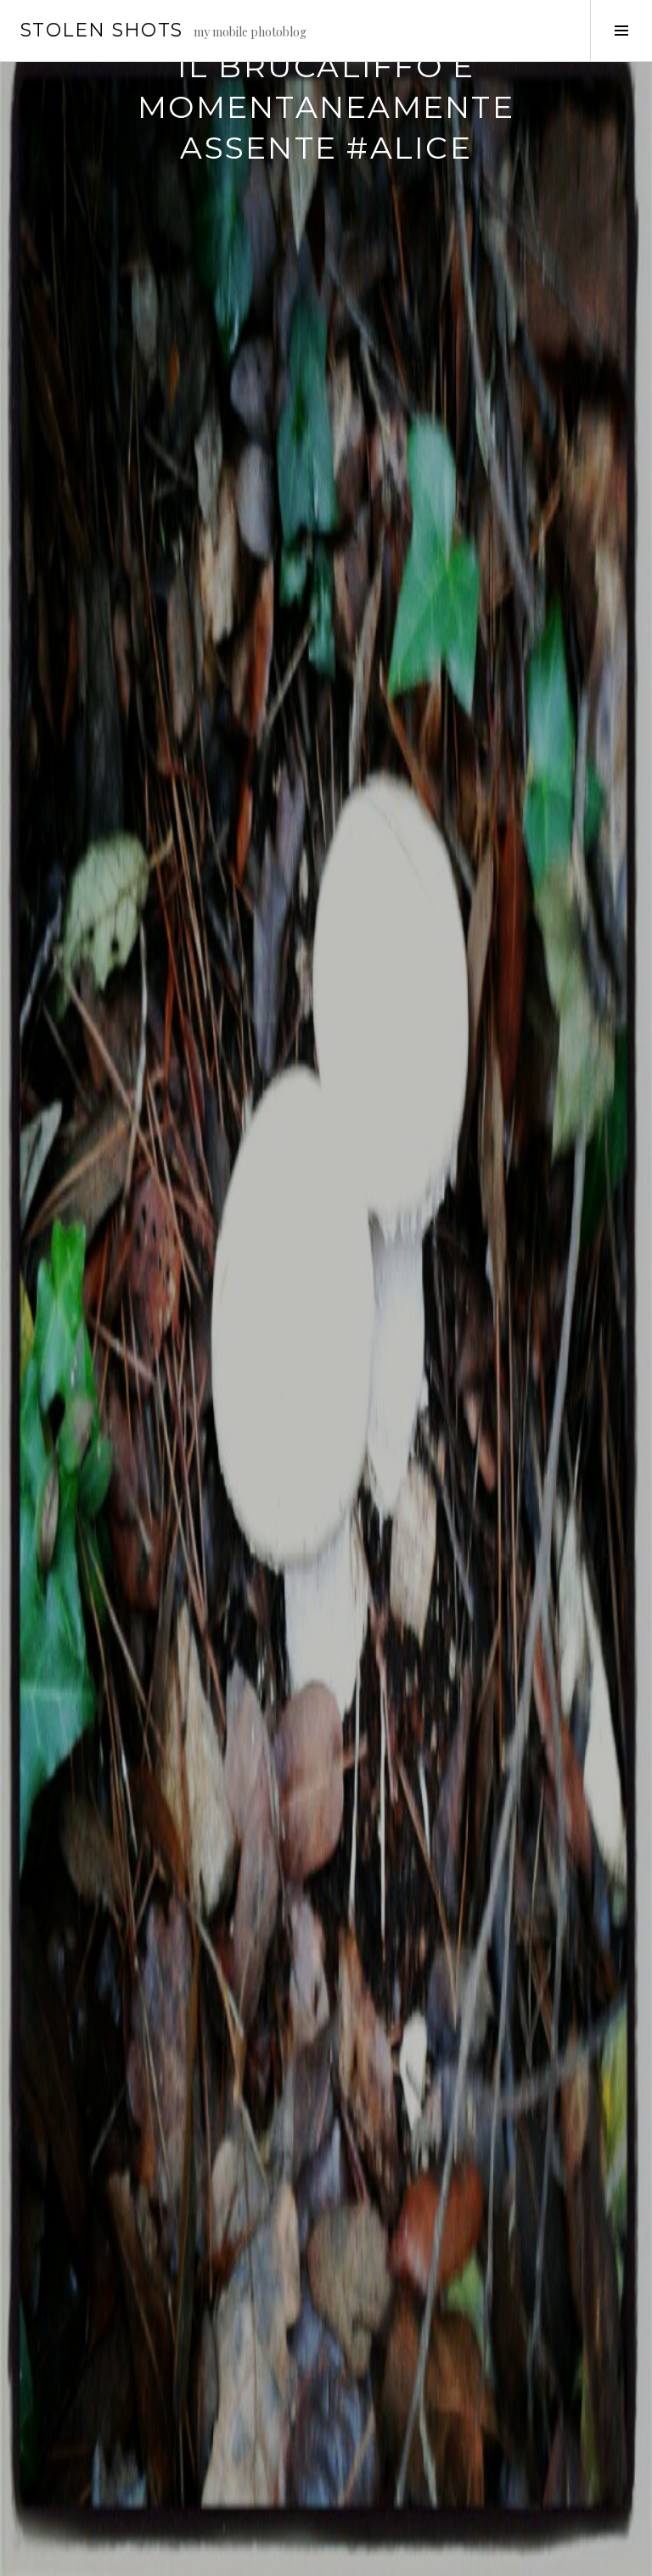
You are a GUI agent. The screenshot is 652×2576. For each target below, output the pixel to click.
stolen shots (102, 30)
